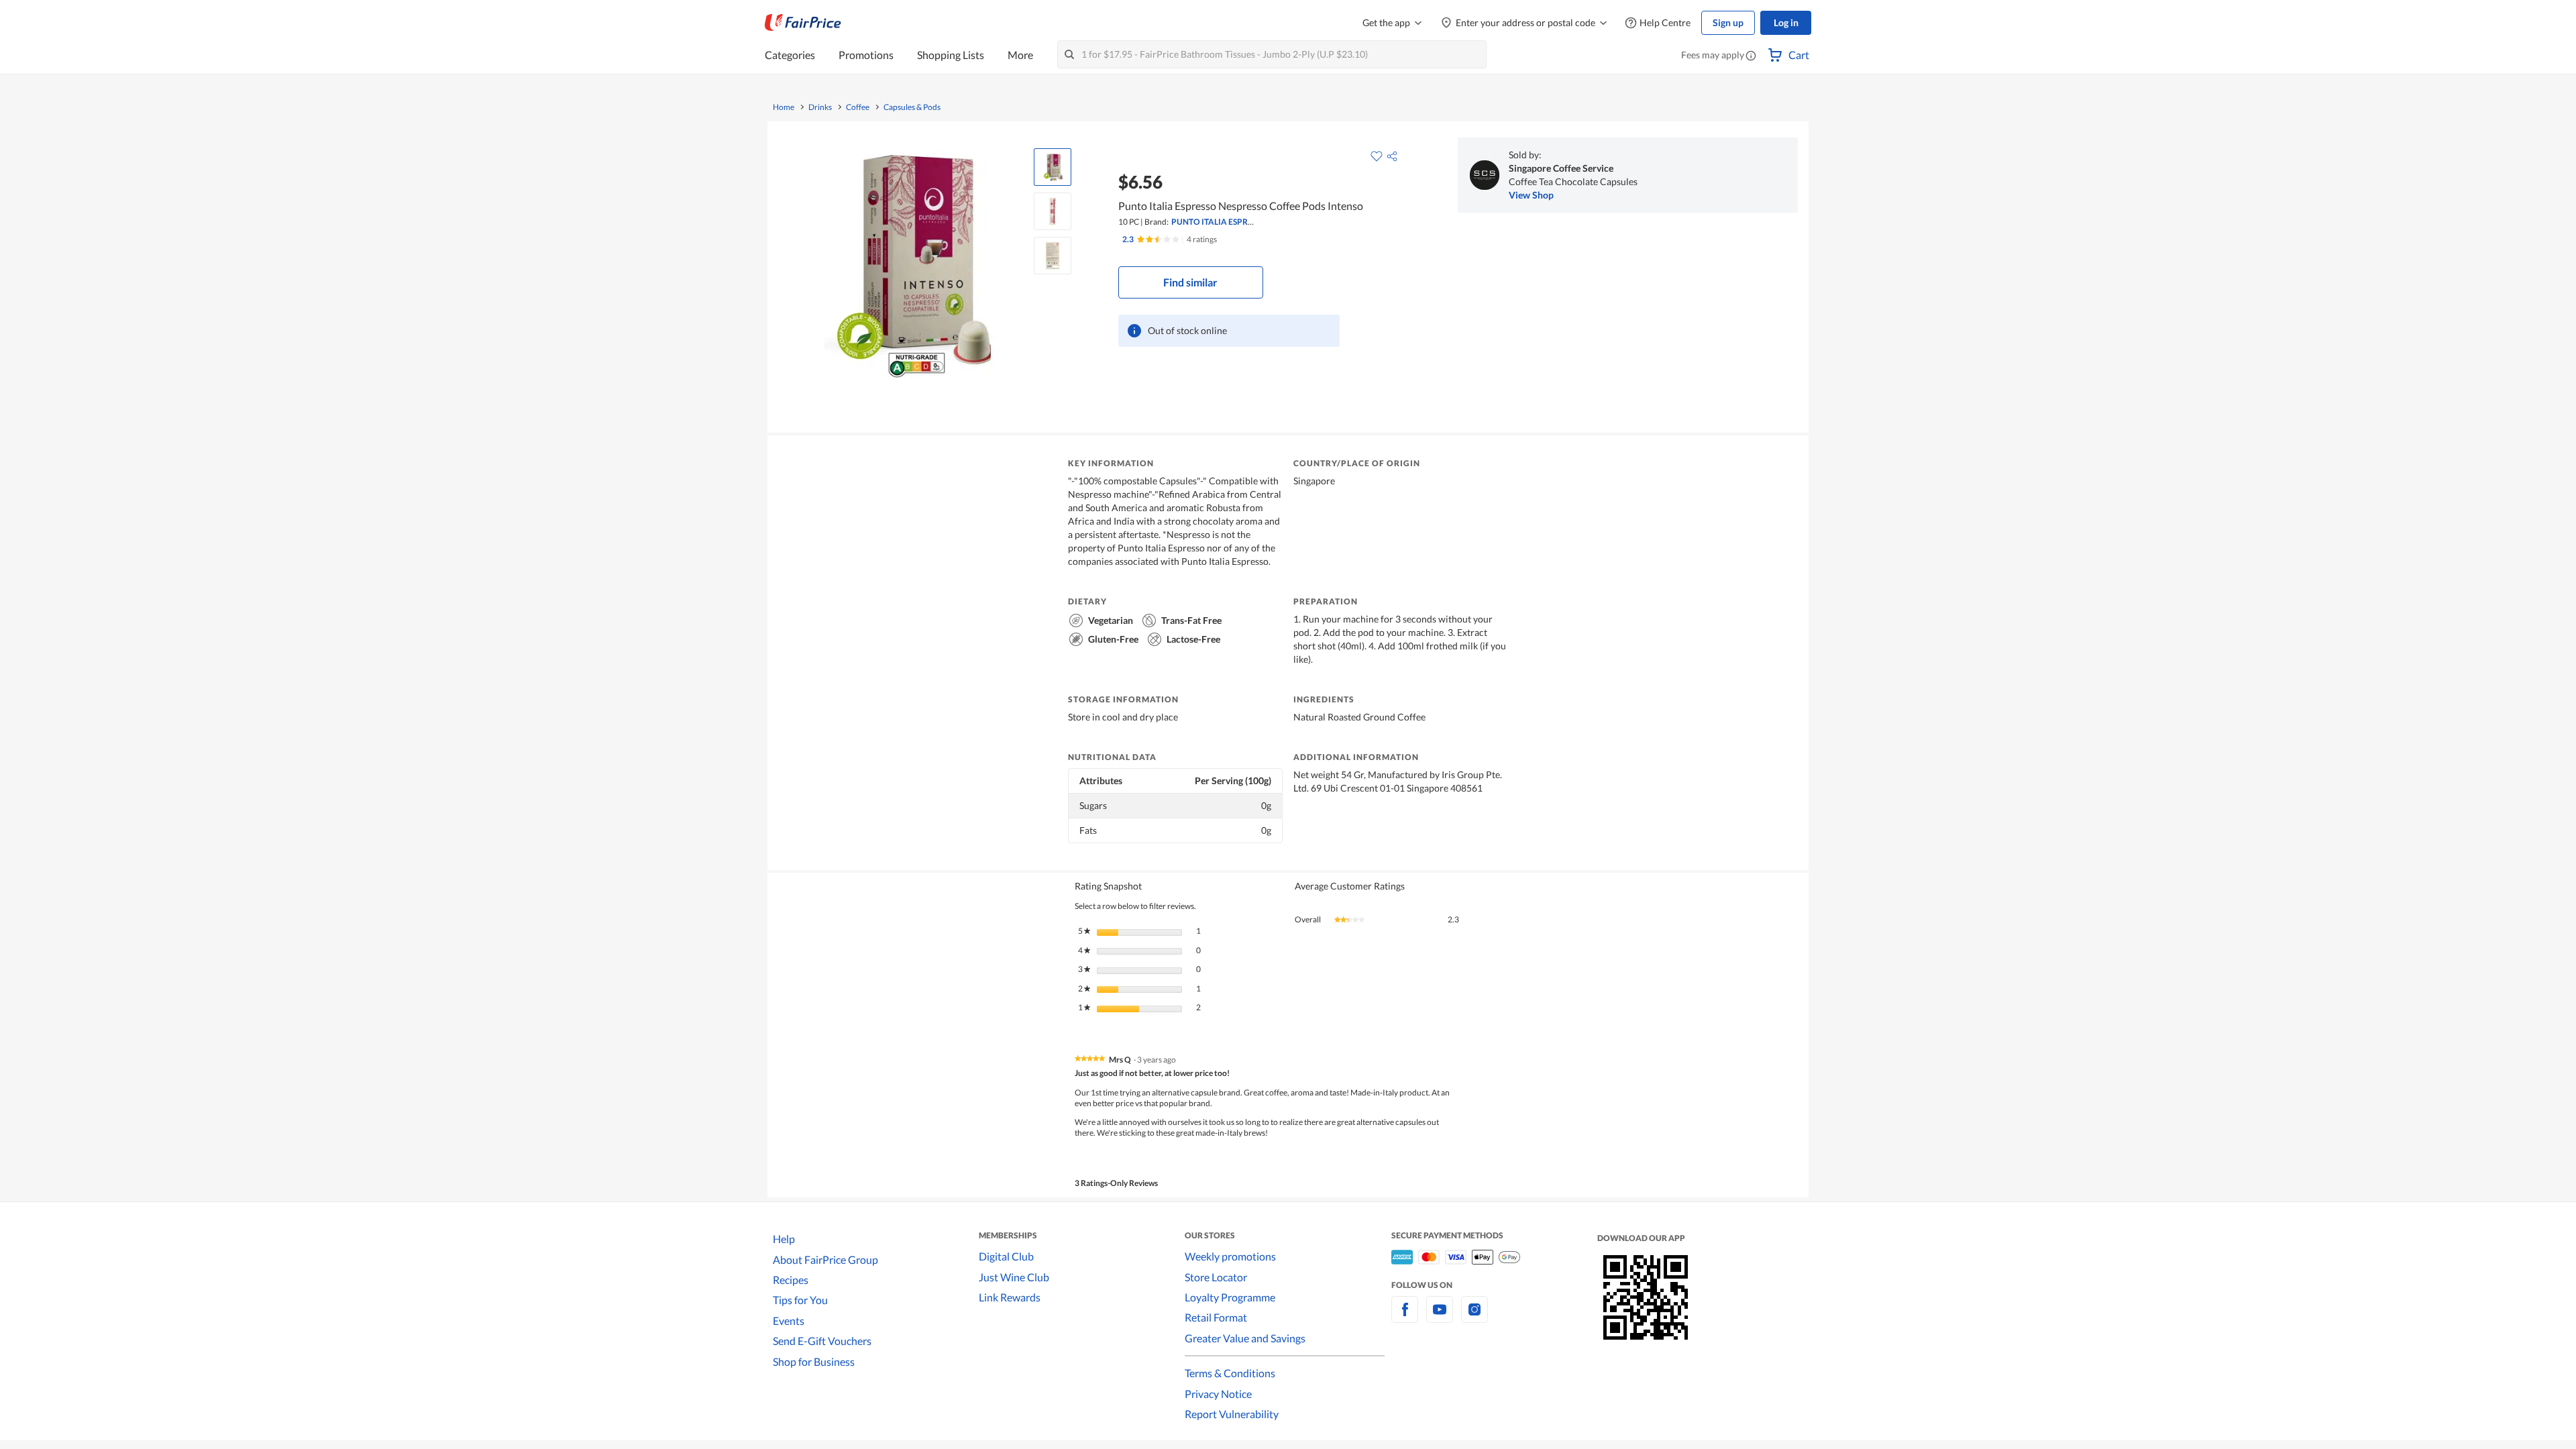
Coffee (858, 107)
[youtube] (1440, 1317)
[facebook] (1405, 1317)
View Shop (1531, 195)
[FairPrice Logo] (803, 23)
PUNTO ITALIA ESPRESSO (1219, 222)
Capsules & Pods (912, 107)
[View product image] (1053, 167)
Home (784, 107)
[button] (1751, 56)
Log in (1786, 22)
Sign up (1728, 22)
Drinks (820, 107)
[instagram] (1474, 1317)
